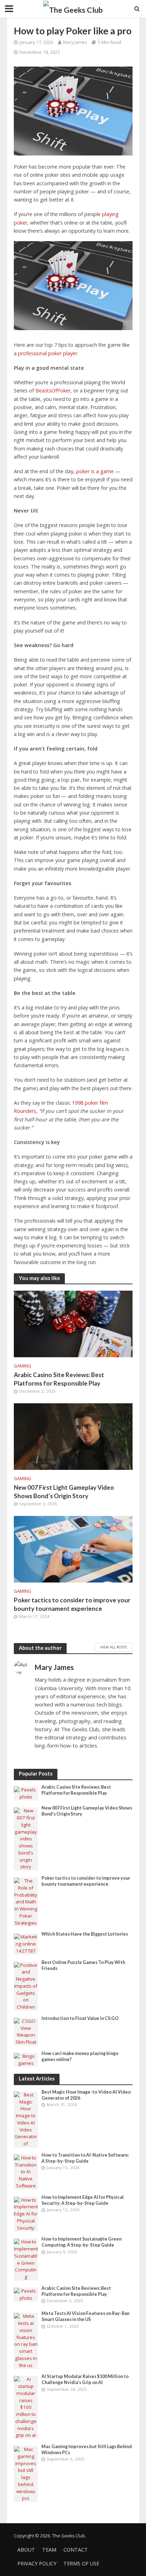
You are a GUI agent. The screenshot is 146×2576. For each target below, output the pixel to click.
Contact (76, 2550)
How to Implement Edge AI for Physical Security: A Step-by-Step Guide (83, 2200)
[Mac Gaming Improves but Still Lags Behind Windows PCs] (26, 2474)
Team (49, 2550)
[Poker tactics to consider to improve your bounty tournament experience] (73, 1549)
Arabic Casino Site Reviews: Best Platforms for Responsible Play (59, 1379)
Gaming (23, 1366)
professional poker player (48, 353)
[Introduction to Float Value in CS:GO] (26, 2031)
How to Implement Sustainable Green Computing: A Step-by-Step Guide (82, 2242)
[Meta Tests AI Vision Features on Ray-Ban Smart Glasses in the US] (26, 2340)
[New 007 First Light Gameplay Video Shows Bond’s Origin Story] (73, 1436)
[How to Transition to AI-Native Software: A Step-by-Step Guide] (26, 2172)
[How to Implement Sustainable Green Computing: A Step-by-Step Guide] (26, 2259)
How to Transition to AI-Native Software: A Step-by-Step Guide (85, 2158)
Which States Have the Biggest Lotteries (85, 1934)
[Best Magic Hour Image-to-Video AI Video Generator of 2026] (26, 2119)
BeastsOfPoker (53, 390)
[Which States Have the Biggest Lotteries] (26, 1944)
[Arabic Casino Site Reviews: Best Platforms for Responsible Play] (73, 1323)
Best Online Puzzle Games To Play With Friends (83, 1965)
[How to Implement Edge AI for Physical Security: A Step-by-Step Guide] (26, 2214)
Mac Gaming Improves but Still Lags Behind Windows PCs (87, 2450)
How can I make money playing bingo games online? (80, 2056)
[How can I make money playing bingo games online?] (26, 2059)
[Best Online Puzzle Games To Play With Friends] (26, 1986)
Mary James (75, 42)
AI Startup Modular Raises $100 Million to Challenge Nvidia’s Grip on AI (85, 2379)
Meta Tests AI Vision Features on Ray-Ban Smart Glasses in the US (85, 2316)
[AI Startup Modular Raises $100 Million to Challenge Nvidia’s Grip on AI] (26, 2407)
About (26, 2550)
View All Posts (114, 1647)
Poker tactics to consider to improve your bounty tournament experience (72, 1604)
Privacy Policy (37, 2563)
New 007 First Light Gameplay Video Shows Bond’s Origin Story (64, 1492)
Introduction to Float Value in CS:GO (80, 2018)
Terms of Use (81, 2563)
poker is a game (95, 471)
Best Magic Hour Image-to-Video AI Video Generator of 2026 (86, 2095)
